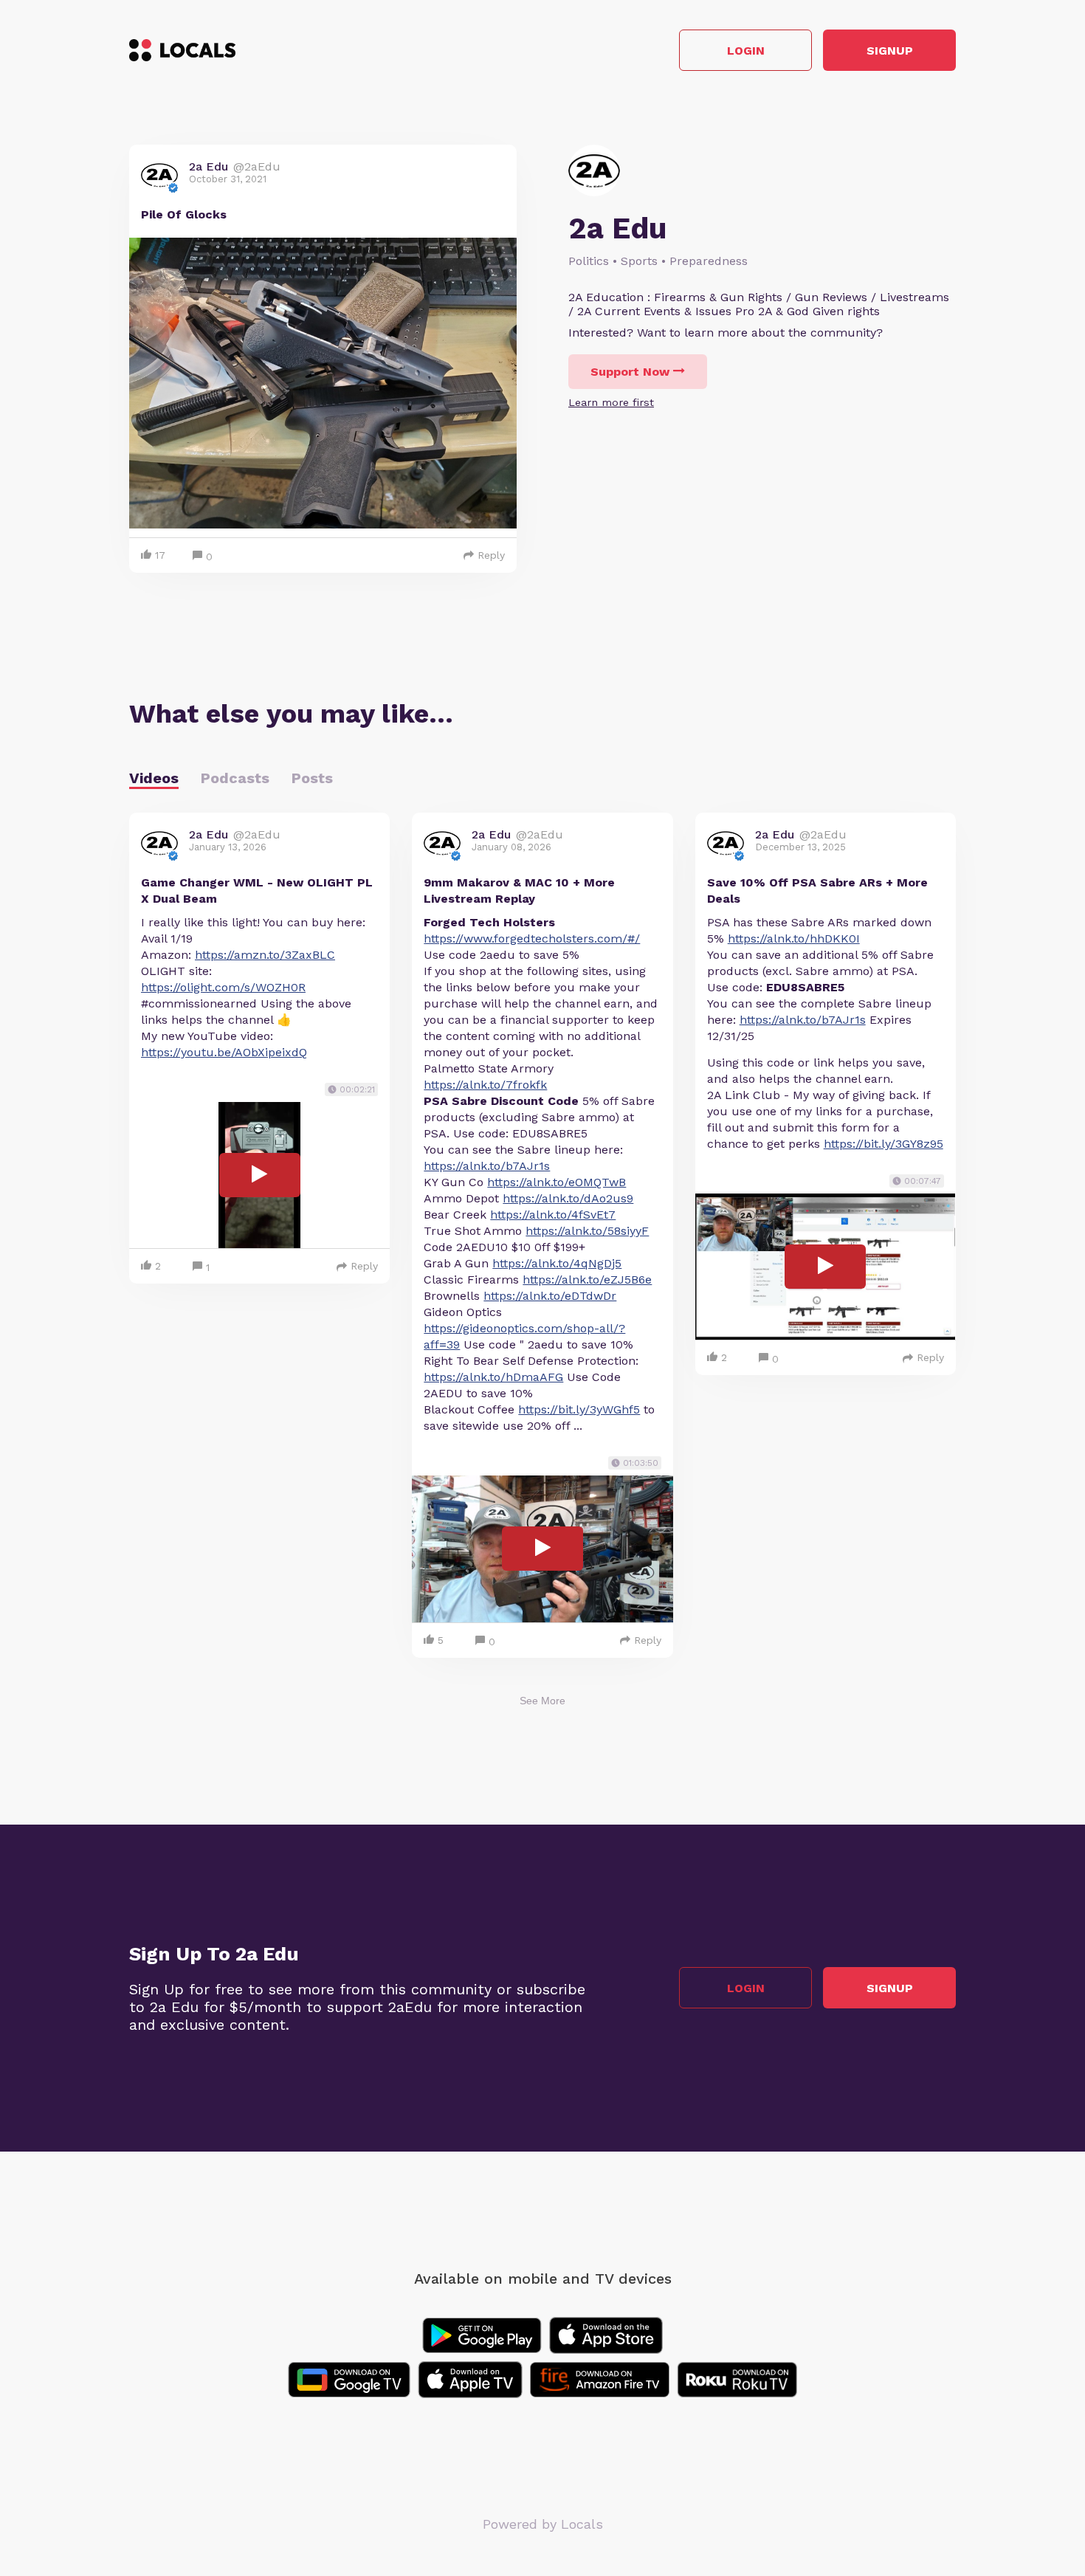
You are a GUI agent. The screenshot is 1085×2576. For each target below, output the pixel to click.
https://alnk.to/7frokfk (485, 1085)
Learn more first (611, 402)
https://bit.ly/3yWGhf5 (579, 1409)
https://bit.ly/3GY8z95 (883, 1144)
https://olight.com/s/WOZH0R (223, 987)
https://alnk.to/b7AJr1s (487, 1166)
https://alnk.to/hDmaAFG (493, 1377)
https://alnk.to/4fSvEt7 (553, 1215)
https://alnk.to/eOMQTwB (557, 1182)
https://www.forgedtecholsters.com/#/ (532, 939)
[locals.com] (182, 50)
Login (746, 51)
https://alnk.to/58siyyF (587, 1231)
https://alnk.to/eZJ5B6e (587, 1280)
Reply (491, 555)
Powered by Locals (543, 2524)
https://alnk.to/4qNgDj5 (557, 1263)
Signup (890, 51)
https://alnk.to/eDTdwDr (550, 1296)
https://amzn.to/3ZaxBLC (265, 955)
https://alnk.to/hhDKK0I (794, 939)
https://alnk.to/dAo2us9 (568, 1198)
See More (542, 1701)
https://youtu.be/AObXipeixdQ (224, 1052)
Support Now (630, 372)
